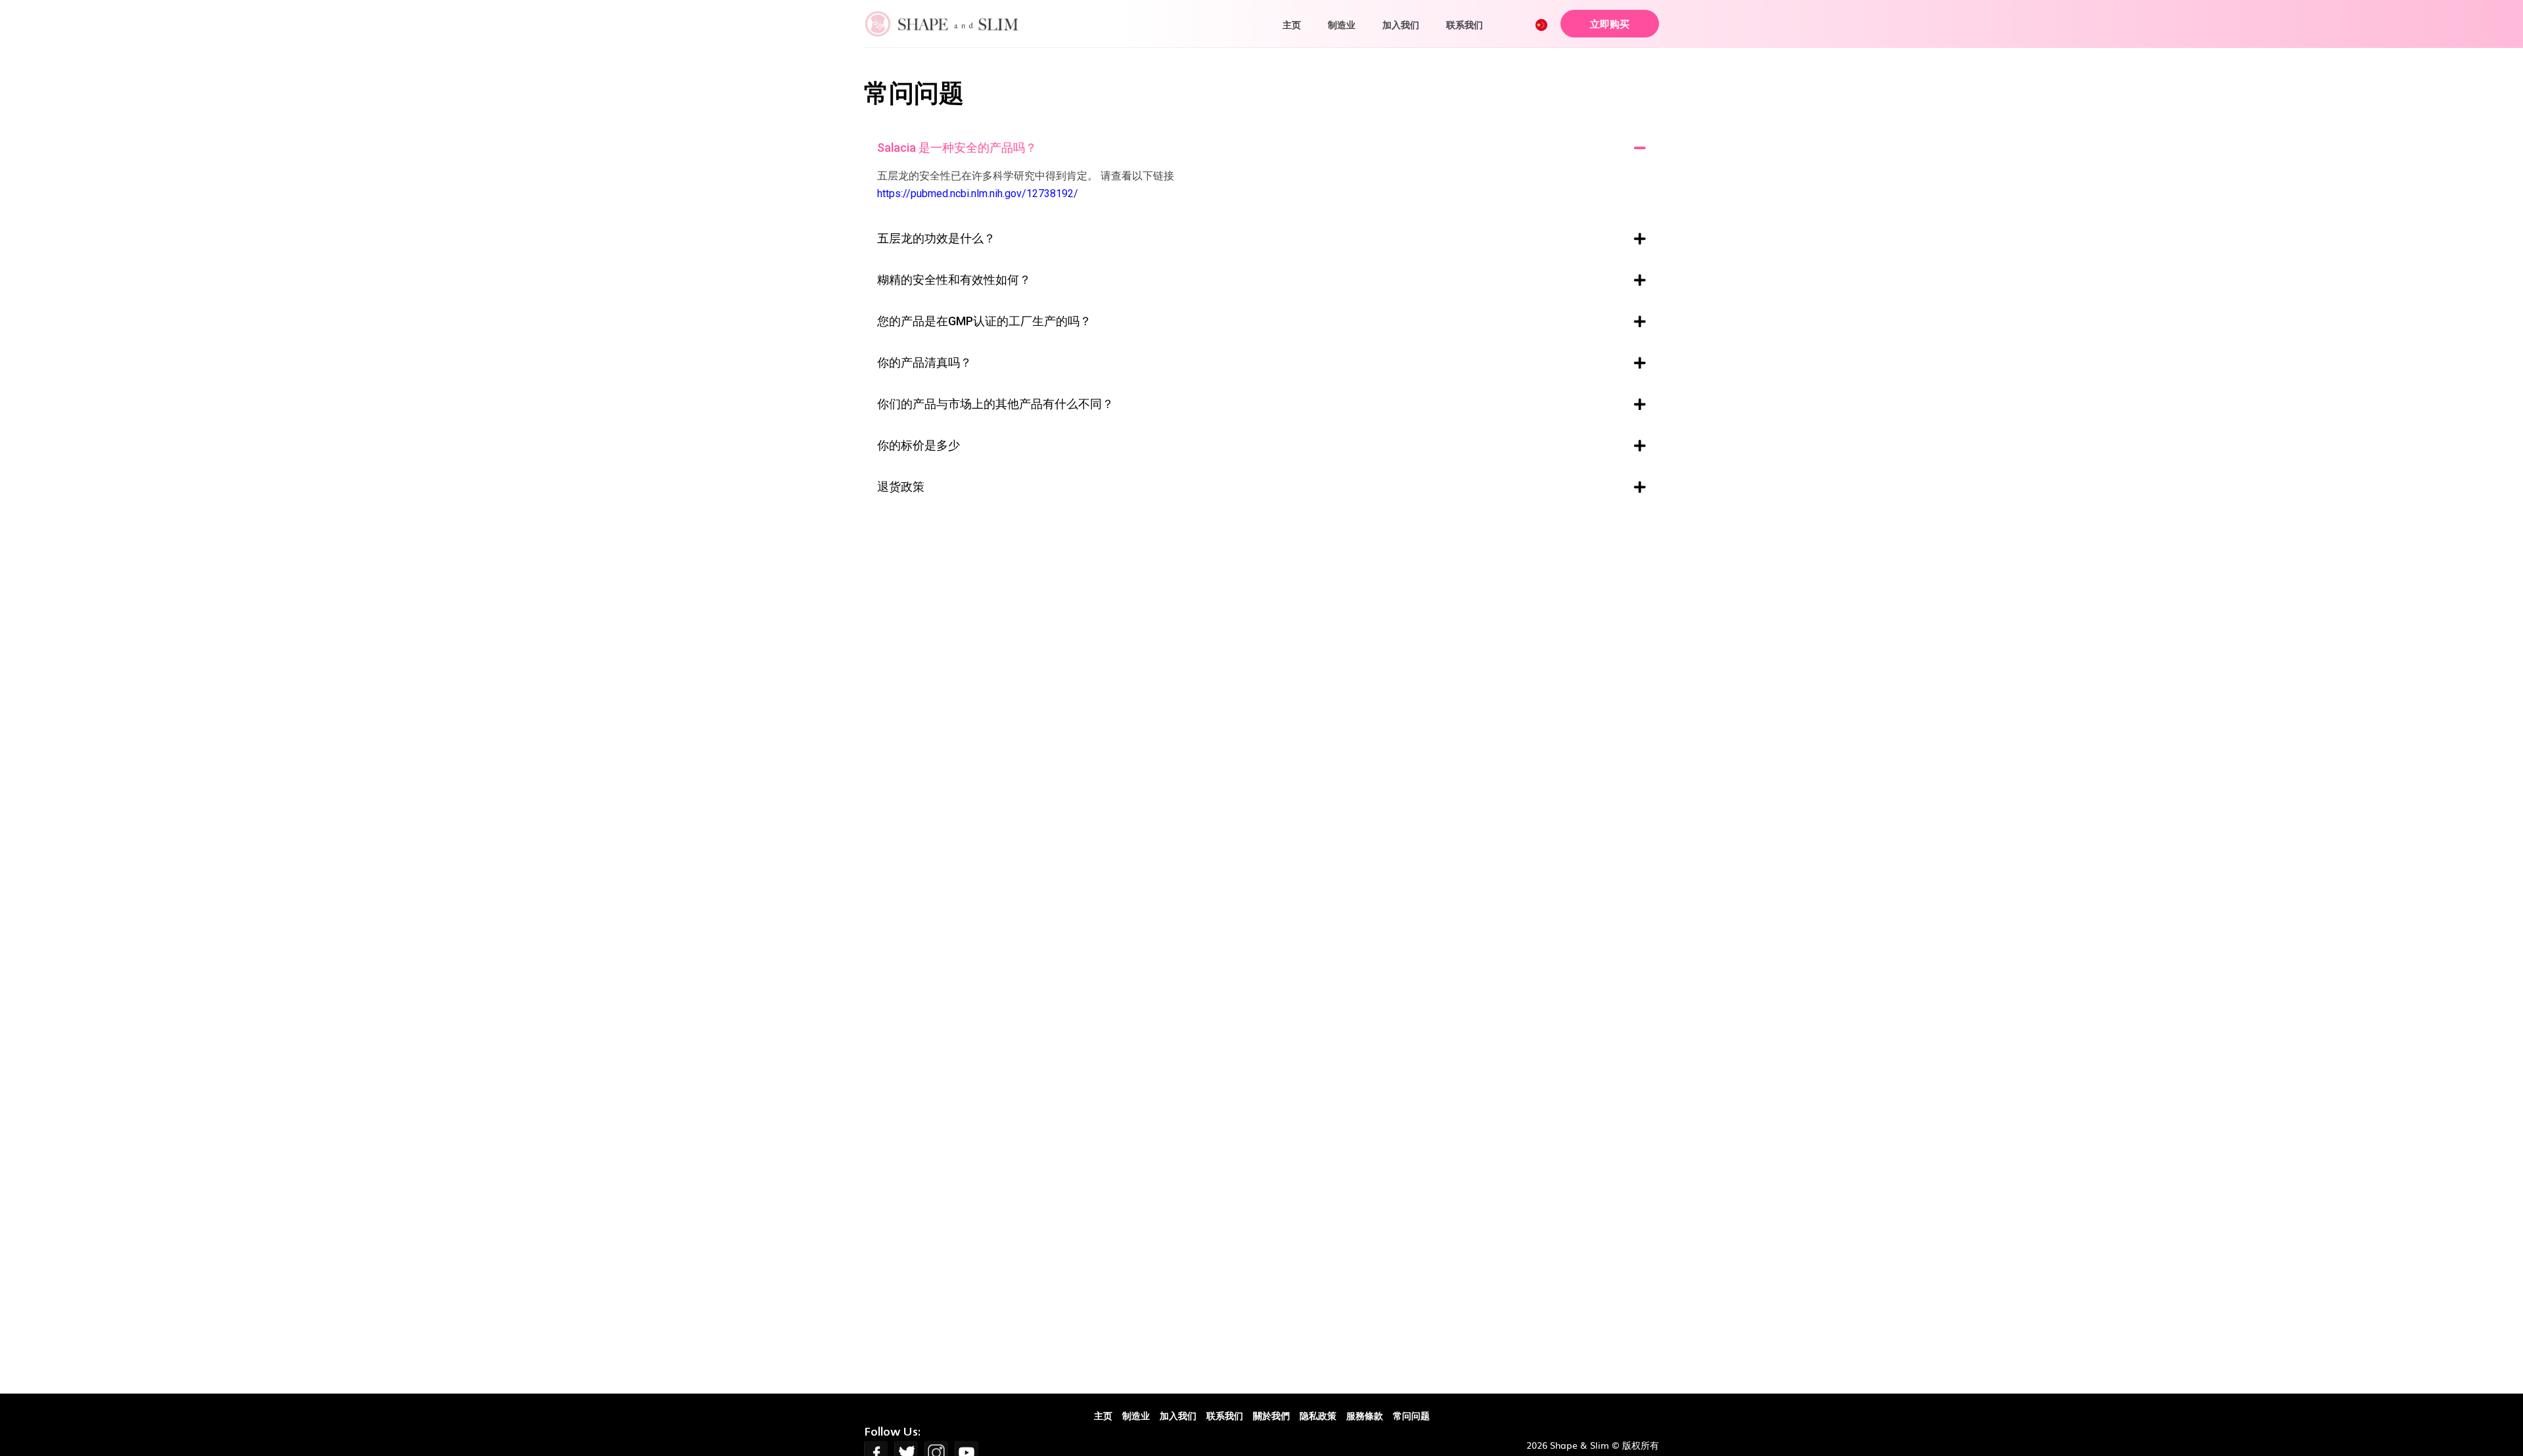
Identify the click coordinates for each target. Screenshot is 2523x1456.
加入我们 (1401, 24)
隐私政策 (1318, 1415)
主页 (1292, 24)
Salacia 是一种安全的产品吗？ (957, 148)
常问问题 (1411, 1415)
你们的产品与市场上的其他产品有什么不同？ (995, 404)
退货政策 (901, 487)
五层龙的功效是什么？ (936, 239)
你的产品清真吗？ (924, 363)
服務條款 (1365, 1415)
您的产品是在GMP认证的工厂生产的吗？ (984, 321)
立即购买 (1610, 23)
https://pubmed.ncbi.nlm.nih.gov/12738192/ (978, 193)
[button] (1261, 149)
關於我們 (1271, 1415)
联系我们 (1465, 24)
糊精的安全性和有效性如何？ (954, 280)
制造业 (1342, 24)
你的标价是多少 (919, 445)
